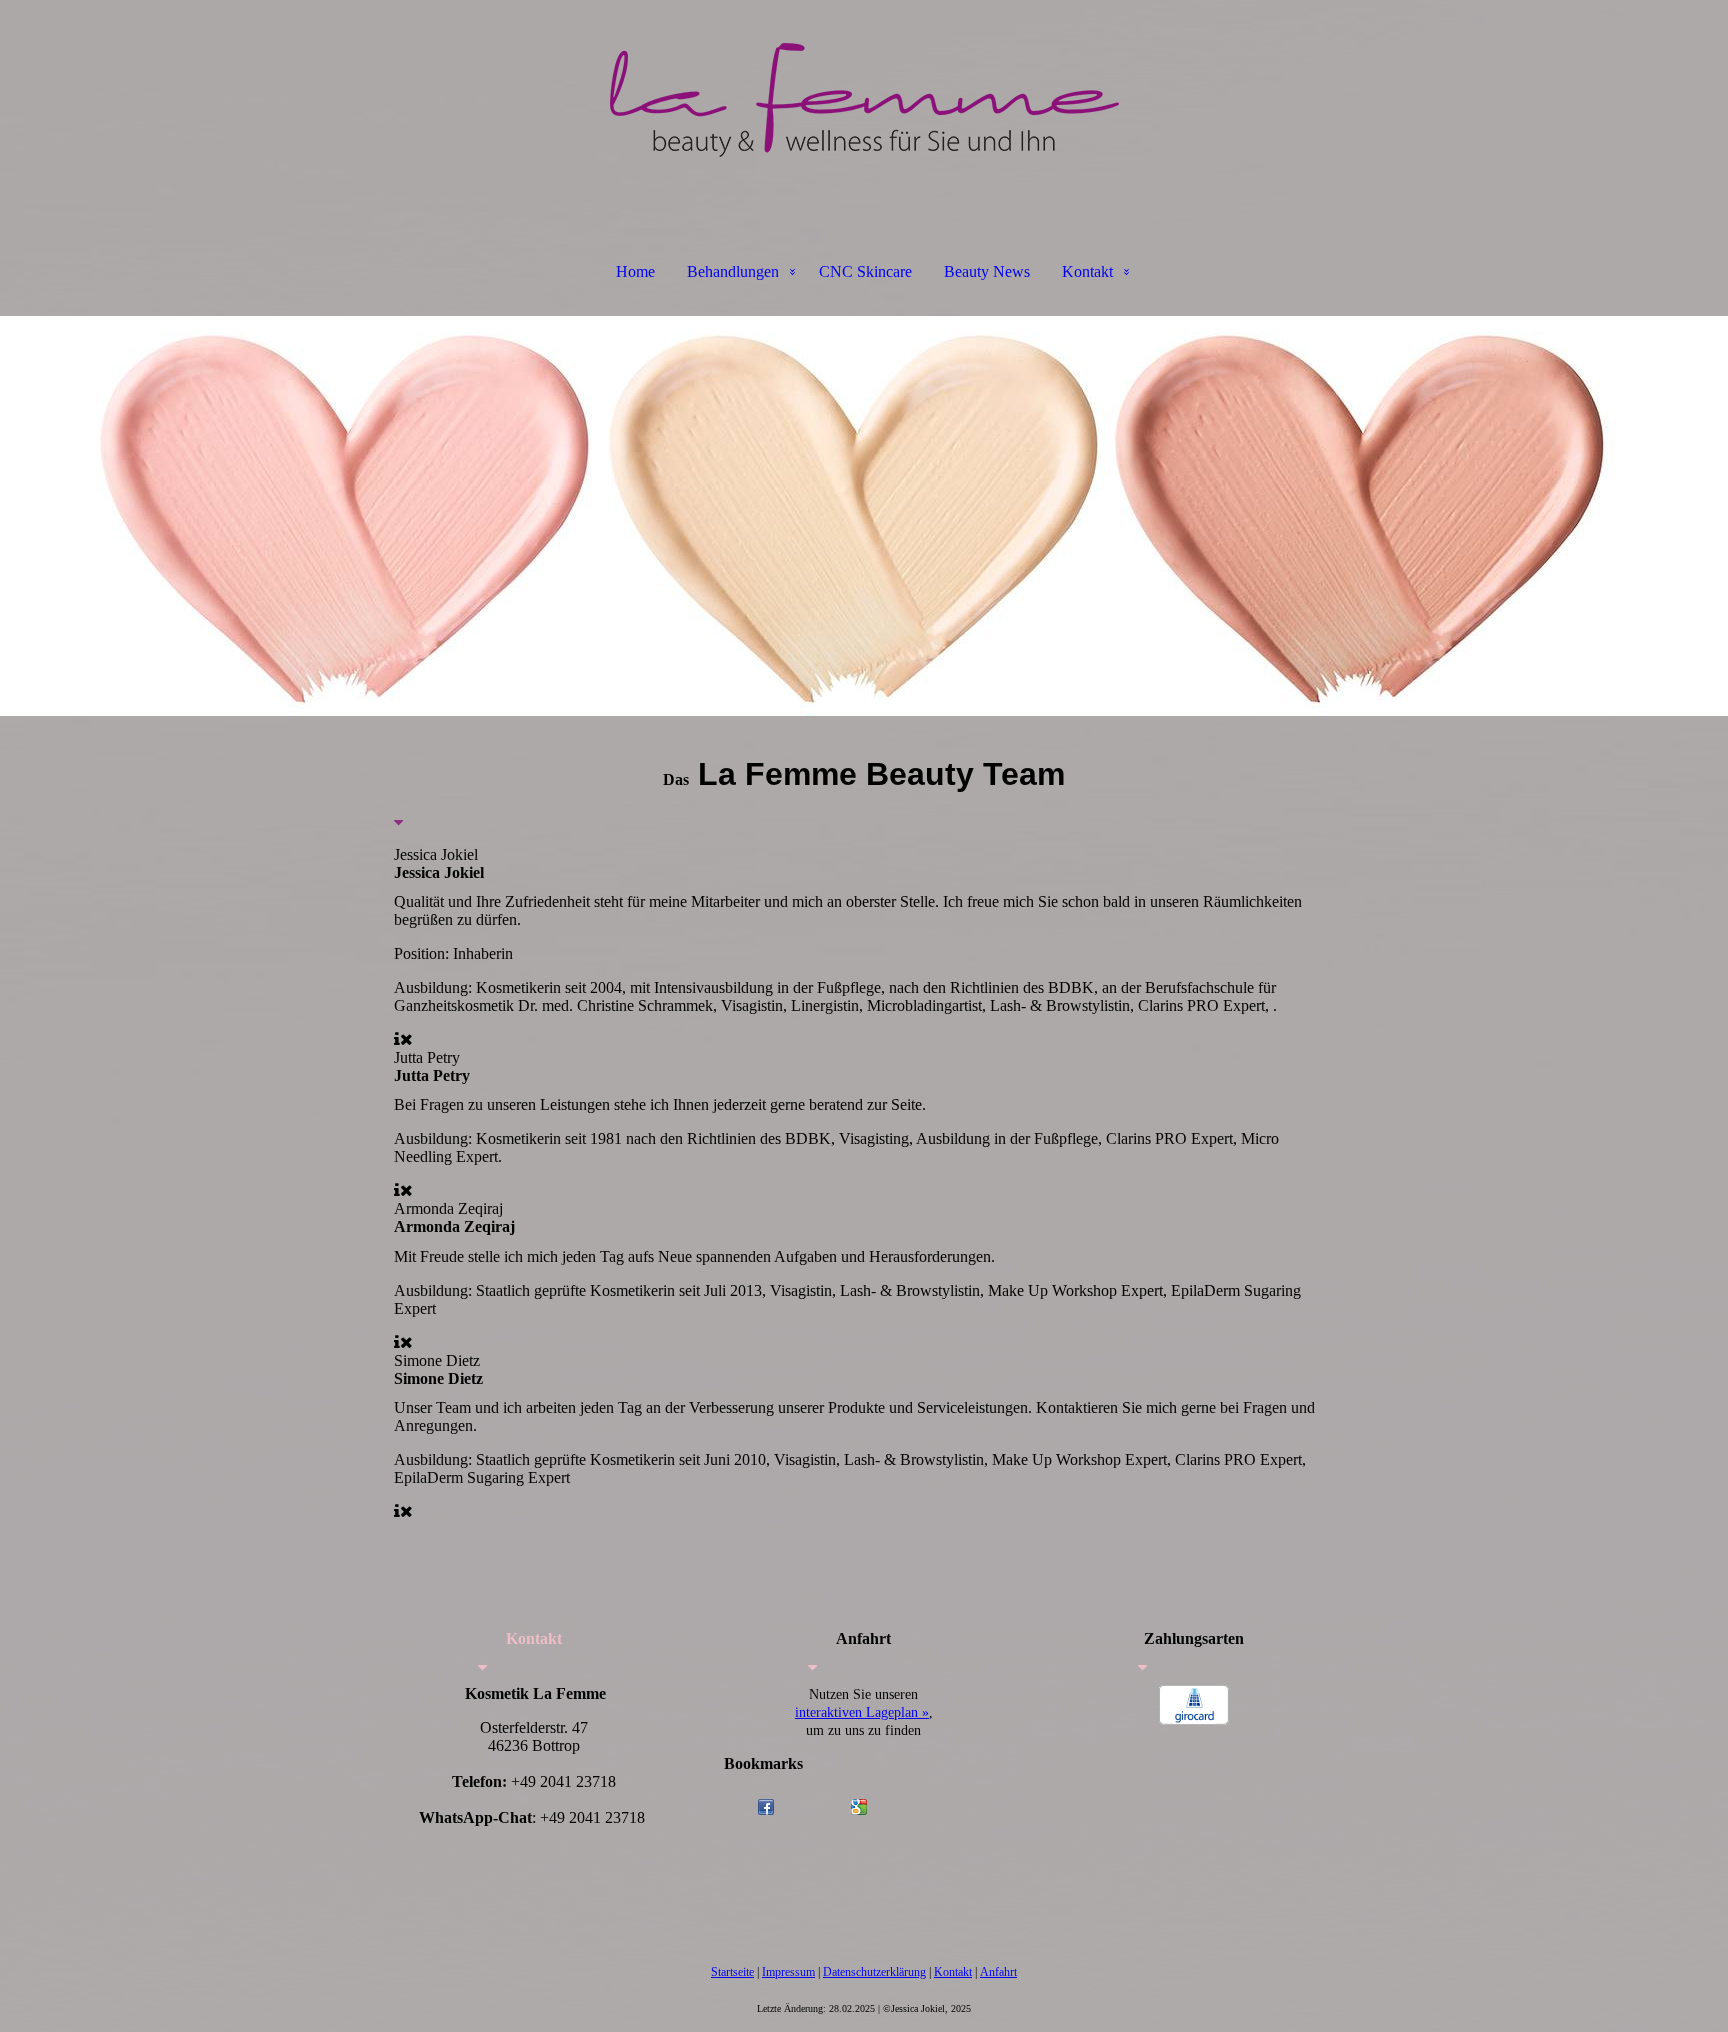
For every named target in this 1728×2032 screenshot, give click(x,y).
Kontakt (1087, 271)
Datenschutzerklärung (874, 1972)
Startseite (732, 1972)
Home (635, 271)
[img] (864, 100)
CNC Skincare (865, 271)
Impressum (788, 1972)
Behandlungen (733, 271)
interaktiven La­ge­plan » (862, 1712)
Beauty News (987, 271)
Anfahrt (998, 1972)
